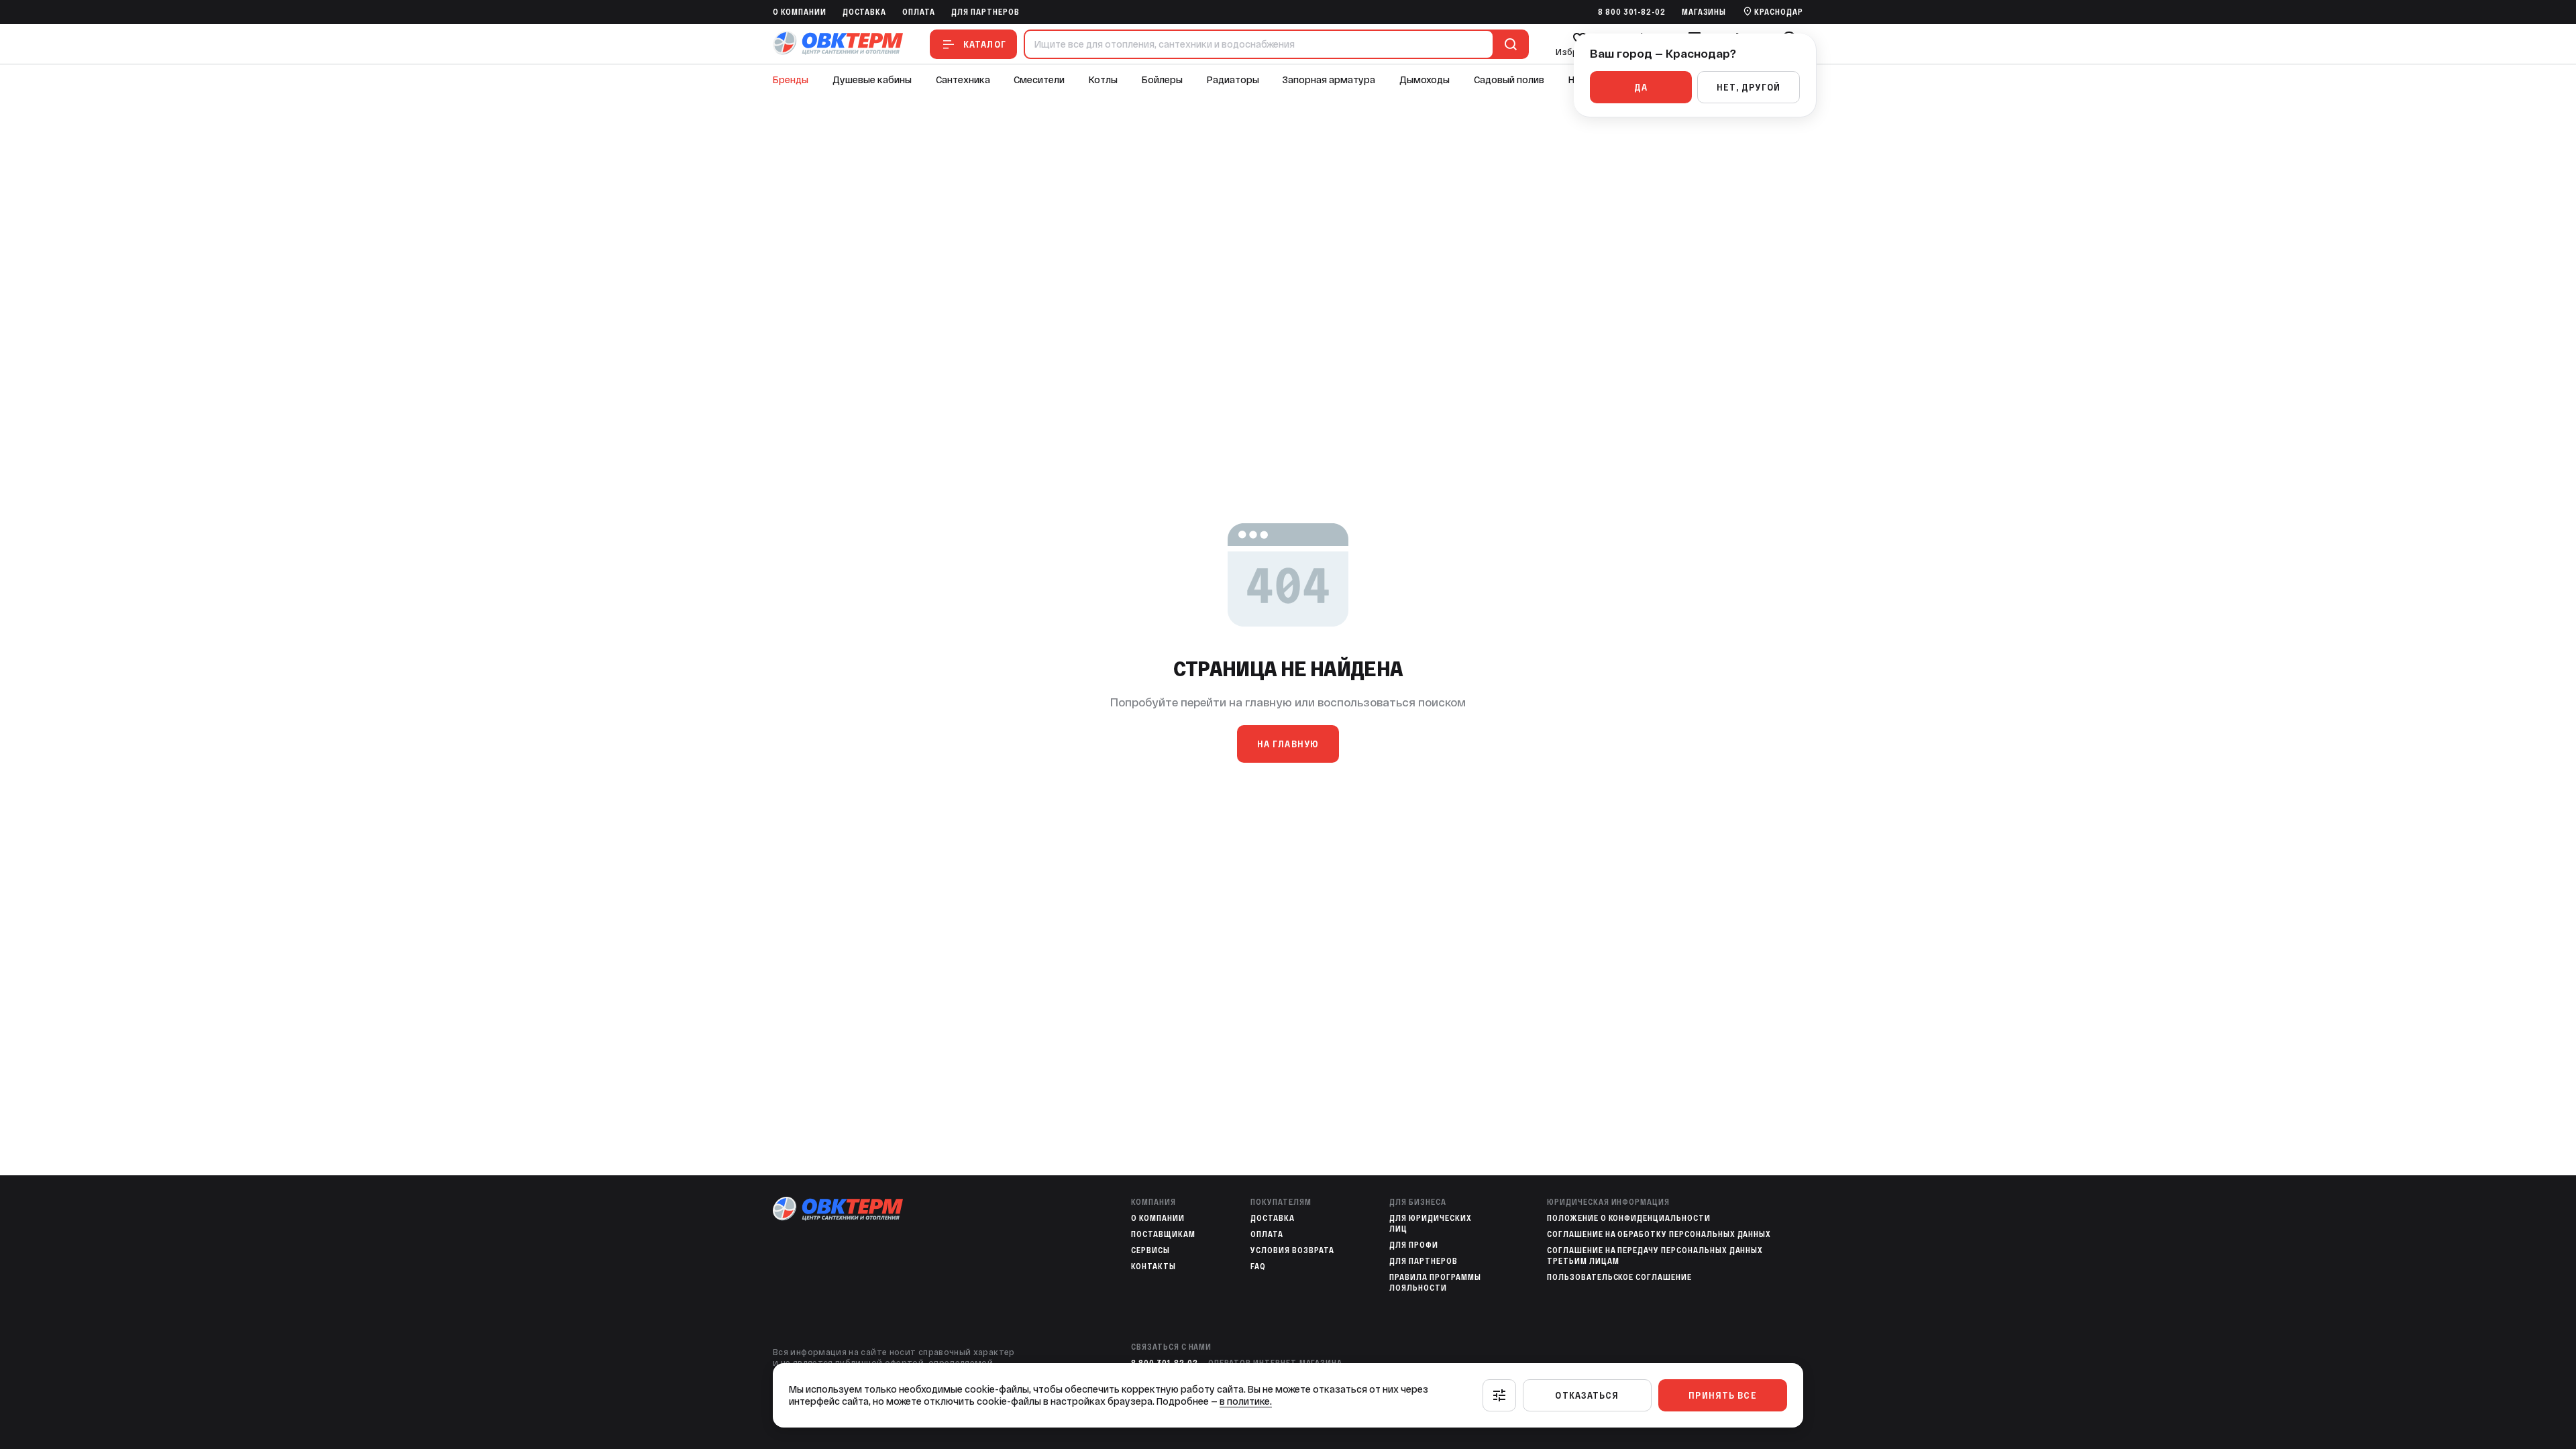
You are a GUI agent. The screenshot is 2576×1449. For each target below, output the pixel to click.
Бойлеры (1162, 80)
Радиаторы (1233, 80)
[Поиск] (1508, 44)
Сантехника (963, 80)
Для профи (1414, 1245)
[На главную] (838, 44)
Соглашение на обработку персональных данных (1659, 1234)
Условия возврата (1292, 1250)
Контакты (1153, 1267)
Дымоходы (1425, 80)
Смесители (1039, 80)
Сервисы (1150, 1250)
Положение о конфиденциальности (1629, 1218)
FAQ (1258, 1267)
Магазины (1704, 12)
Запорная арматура (1329, 80)
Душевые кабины (872, 80)
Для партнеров (985, 12)
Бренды (791, 80)
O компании (800, 12)
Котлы (1103, 80)
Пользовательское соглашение (1619, 1277)
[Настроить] (1499, 1395)
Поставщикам (1163, 1234)
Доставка (865, 12)
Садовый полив (1509, 80)
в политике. (1246, 1401)
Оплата (919, 12)
